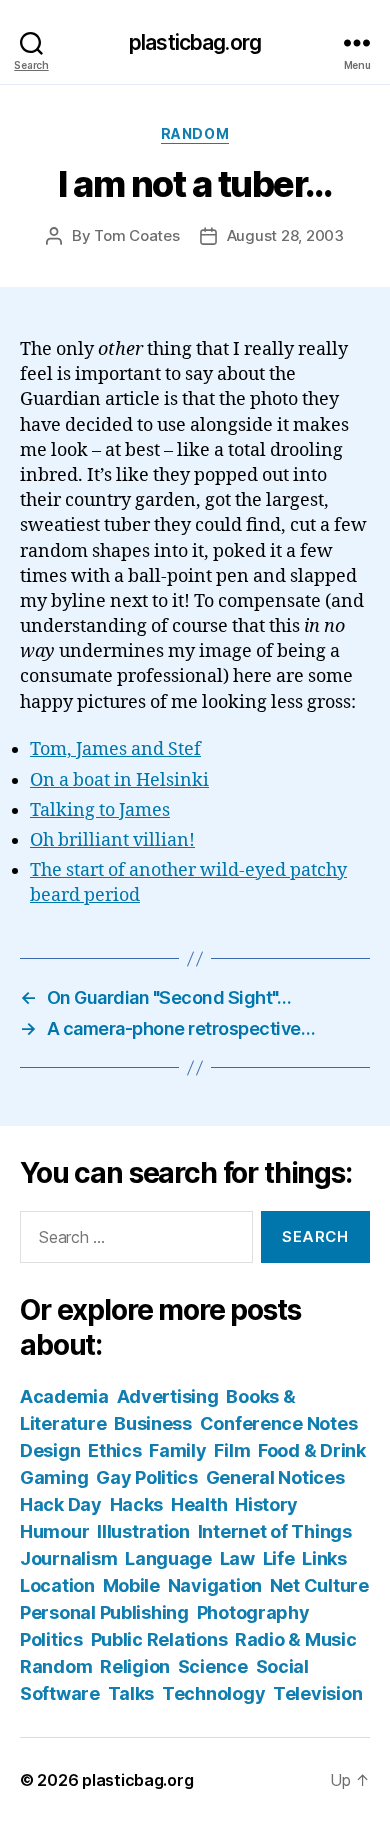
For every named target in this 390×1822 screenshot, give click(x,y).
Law (237, 1558)
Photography (253, 1612)
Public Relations (159, 1639)
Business (153, 1423)
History (266, 1504)
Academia (64, 1396)
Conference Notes (279, 1423)
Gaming (54, 1477)
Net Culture (319, 1585)
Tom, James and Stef (115, 749)
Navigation (215, 1585)
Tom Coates (136, 235)
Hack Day (61, 1504)
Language (168, 1558)
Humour (54, 1531)
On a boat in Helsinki (119, 780)
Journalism (68, 1558)
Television (317, 1693)
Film (232, 1450)
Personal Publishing (104, 1612)
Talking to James (100, 810)
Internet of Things (275, 1531)
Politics (51, 1639)
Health (199, 1504)
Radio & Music (296, 1639)
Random (195, 133)
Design (50, 1450)
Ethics (114, 1450)
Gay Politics (147, 1477)
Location (57, 1585)
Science (213, 1666)
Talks (131, 1693)
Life (279, 1558)
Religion (135, 1666)
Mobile (131, 1585)
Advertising (168, 1396)
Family (177, 1450)
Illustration (143, 1531)
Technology (213, 1693)
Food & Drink (312, 1450)
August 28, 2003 (285, 235)
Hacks (137, 1504)
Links (324, 1558)
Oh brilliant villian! (112, 840)
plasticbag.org (195, 42)
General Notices (275, 1477)
